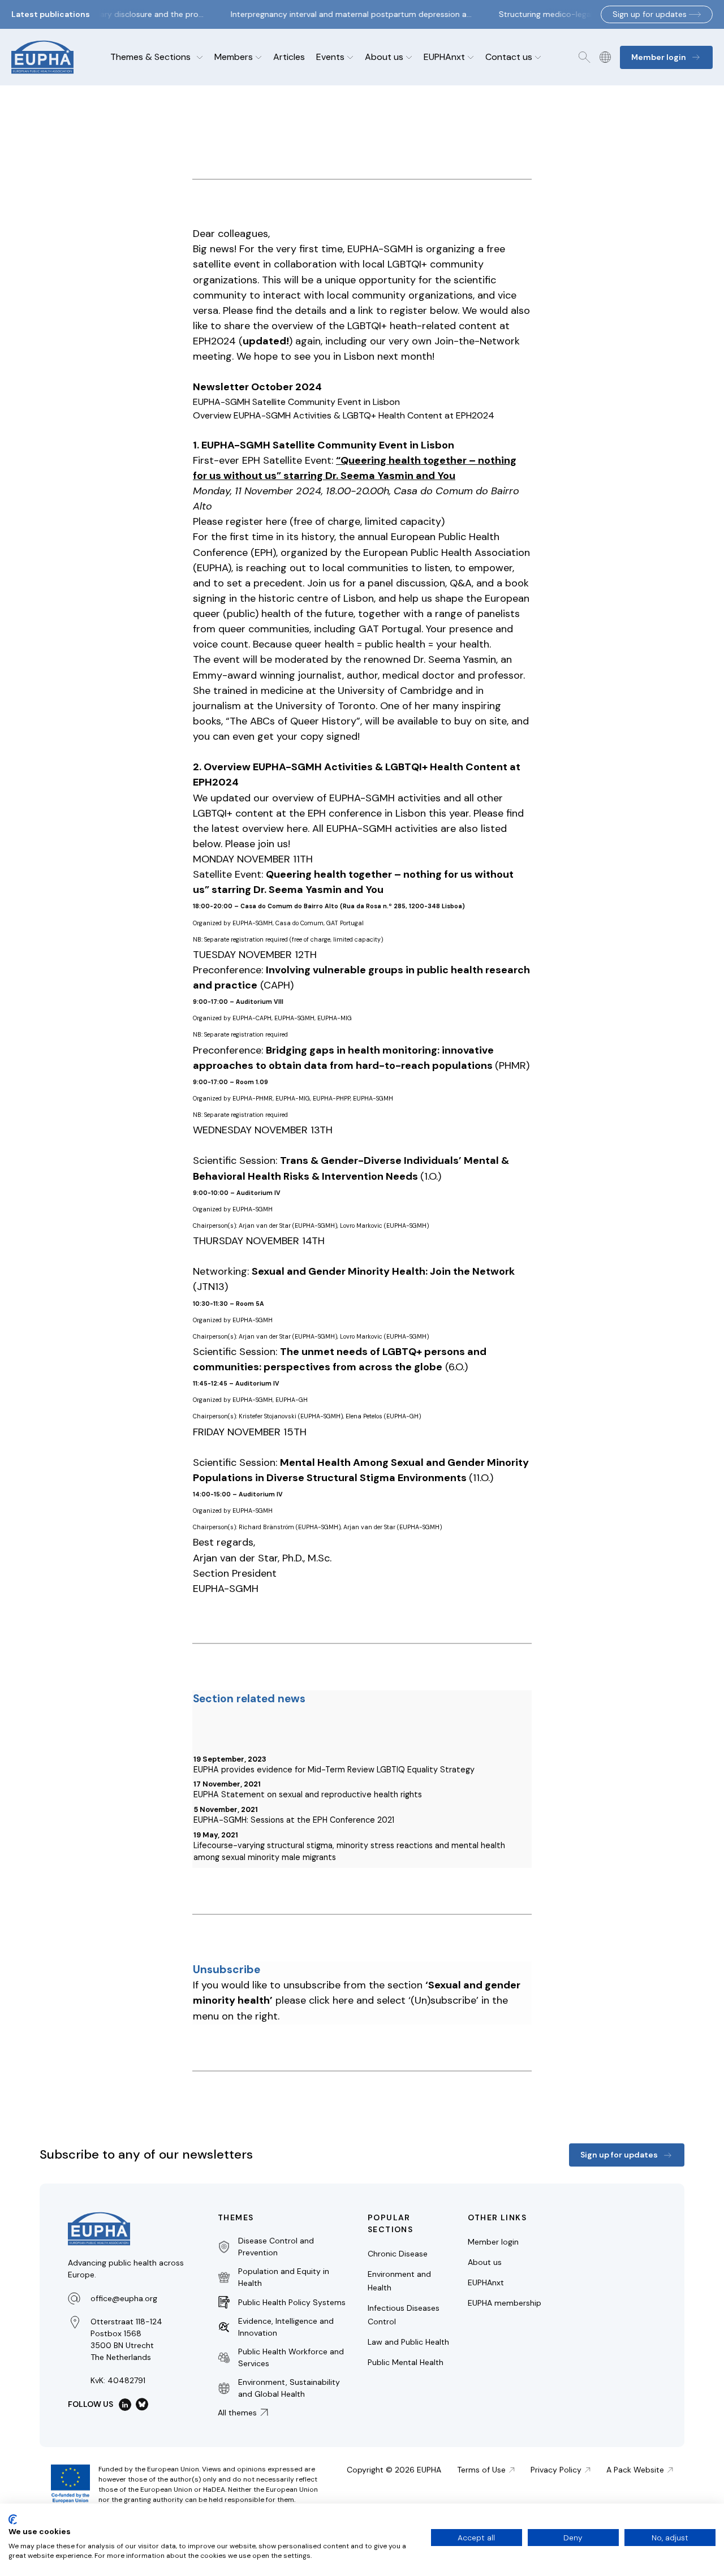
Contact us (509, 57)
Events (330, 57)
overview (292, 326)
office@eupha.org (124, 2298)
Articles (289, 57)
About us (384, 57)
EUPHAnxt (444, 57)
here (276, 521)
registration (247, 939)
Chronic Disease (398, 2254)
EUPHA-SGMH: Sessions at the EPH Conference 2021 (294, 1820)
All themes (237, 2413)
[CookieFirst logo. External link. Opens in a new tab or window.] (13, 2519)
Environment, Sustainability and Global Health (289, 2388)
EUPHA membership (505, 2303)
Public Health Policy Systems (292, 2302)
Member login (493, 2242)
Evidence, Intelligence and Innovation (286, 2327)
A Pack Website (635, 2470)
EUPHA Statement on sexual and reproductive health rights (308, 1794)
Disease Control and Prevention (276, 2247)
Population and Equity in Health (284, 2277)
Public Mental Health (406, 2362)
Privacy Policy (556, 2470)
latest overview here (260, 829)
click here (331, 2000)
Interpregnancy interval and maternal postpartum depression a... (341, 14)
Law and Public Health (408, 2342)
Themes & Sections (150, 57)
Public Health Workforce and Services (291, 2357)
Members (234, 57)
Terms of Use (481, 2470)
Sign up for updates (650, 14)
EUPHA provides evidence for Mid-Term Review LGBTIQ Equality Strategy (334, 1770)
